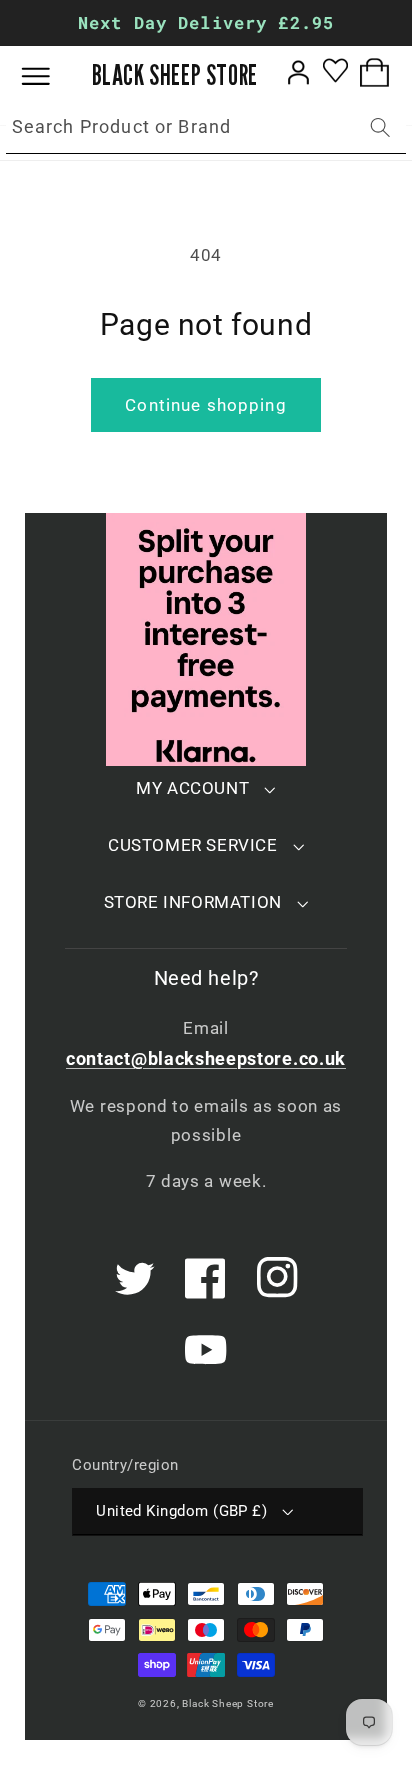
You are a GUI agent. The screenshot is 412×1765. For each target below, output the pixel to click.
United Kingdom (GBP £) (181, 1511)
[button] (50, 76)
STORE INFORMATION (193, 902)
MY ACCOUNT (192, 788)
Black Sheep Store (228, 1703)
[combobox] (206, 128)
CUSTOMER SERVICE (193, 845)
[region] (206, 23)
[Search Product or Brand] (380, 127)
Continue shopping (206, 405)
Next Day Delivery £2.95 (206, 22)
